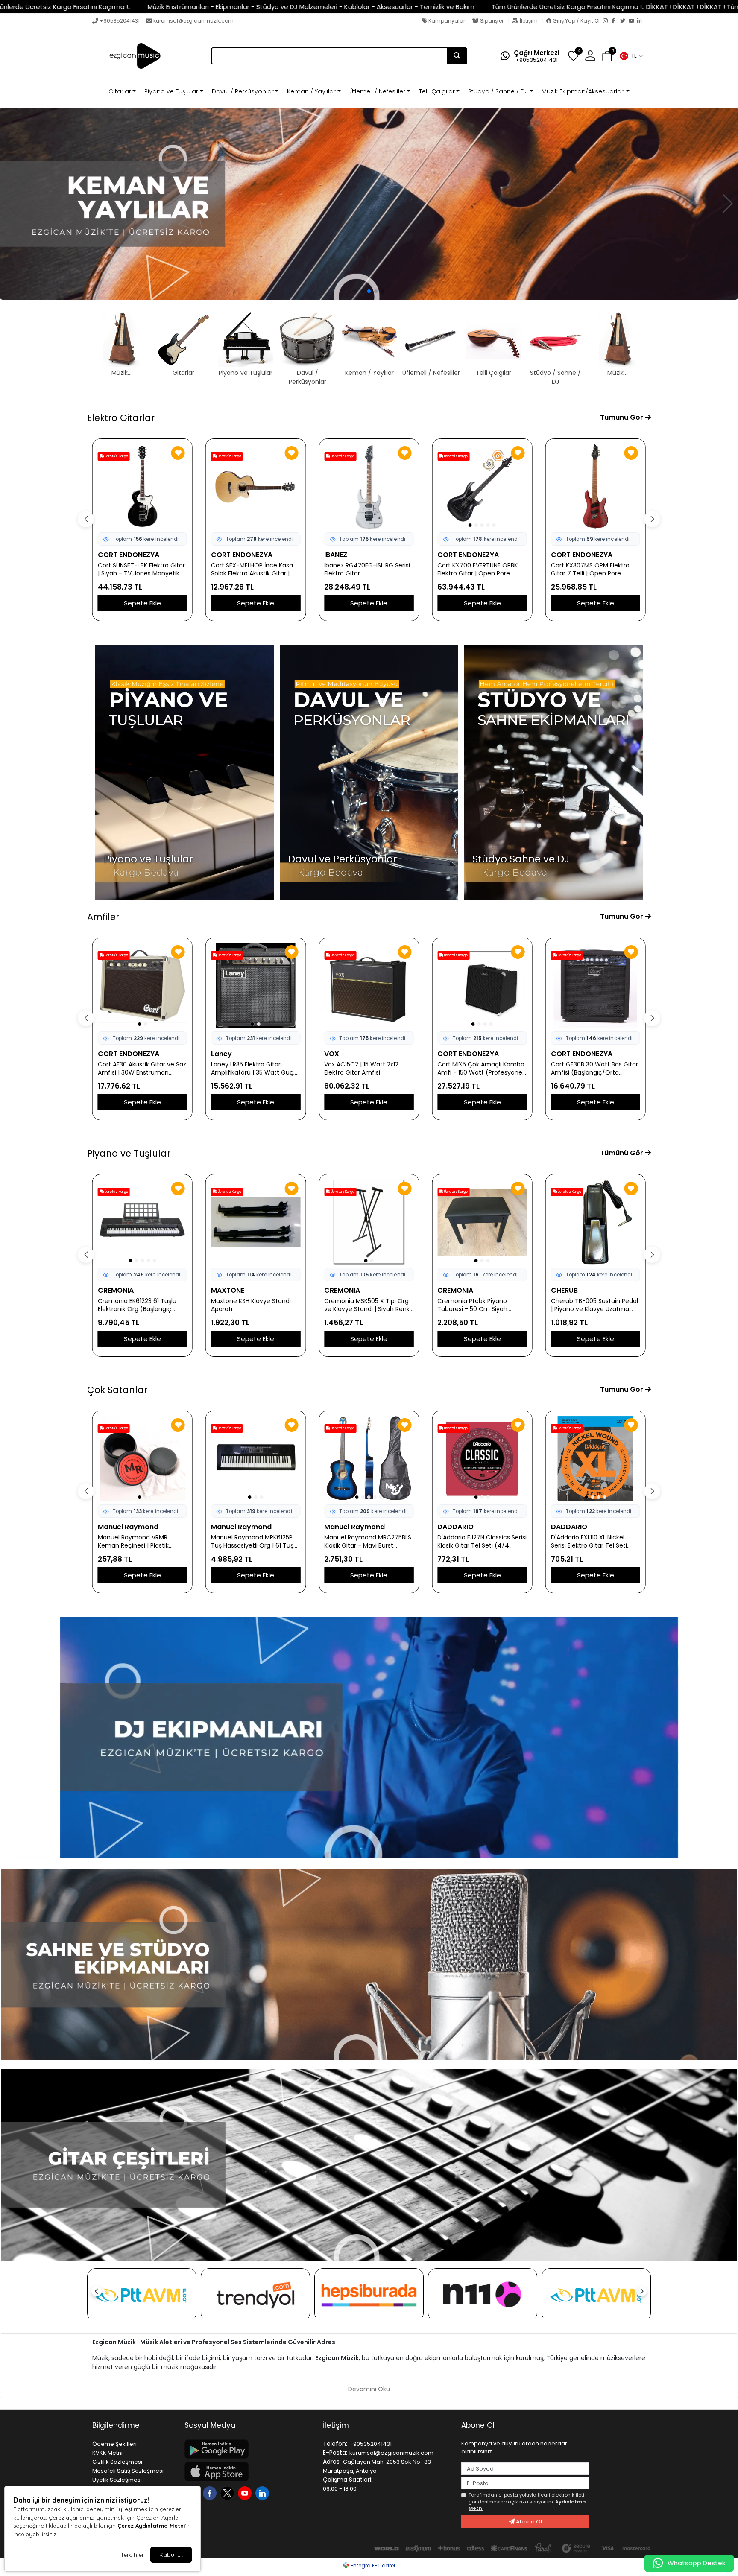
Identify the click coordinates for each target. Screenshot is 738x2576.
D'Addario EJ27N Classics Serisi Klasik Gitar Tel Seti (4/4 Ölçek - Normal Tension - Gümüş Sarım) (369, 1542)
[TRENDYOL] (255, 2295)
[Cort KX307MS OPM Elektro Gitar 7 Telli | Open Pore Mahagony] (482, 487)
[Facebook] (616, 21)
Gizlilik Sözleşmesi (117, 2462)
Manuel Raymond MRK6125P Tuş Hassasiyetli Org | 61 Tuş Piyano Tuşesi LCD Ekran (139, 1542)
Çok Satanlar (117, 1390)
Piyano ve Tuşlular (171, 91)
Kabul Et (171, 2555)
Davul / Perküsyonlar (243, 91)
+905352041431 (120, 21)
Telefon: (335, 2444)
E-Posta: (335, 2453)
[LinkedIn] (641, 21)
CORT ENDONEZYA (129, 555)
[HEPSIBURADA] (369, 2295)
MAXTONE (114, 1290)
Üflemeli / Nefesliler (377, 91)
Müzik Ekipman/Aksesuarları (583, 91)
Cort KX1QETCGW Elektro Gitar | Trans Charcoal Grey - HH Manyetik (595, 570)
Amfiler (103, 917)
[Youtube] (246, 2493)
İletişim (529, 21)
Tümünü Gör (622, 417)
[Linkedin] (263, 2493)
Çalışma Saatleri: (348, 2480)
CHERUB (451, 1290)
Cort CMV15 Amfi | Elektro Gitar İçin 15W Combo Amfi (591, 1069)
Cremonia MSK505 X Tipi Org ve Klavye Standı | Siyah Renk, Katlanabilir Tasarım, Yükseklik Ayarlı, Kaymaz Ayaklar (255, 1305)
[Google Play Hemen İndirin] (249, 2449)
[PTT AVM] (142, 2295)
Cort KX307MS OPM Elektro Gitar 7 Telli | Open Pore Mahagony (477, 570)
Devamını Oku (369, 2389)
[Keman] (369, 204)
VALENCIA (567, 1527)
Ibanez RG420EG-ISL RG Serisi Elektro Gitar (254, 570)
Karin (560, 1290)
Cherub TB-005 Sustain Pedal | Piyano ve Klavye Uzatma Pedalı (481, 1305)
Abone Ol (528, 2522)
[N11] (483, 2295)
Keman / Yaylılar (311, 91)
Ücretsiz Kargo (116, 456)
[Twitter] (624, 21)
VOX (218, 1054)
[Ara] (457, 56)
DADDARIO (342, 1527)
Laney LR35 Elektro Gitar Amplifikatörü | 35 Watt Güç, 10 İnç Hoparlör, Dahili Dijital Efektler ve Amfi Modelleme (140, 1069)
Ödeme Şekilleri (114, 2444)
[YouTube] (633, 21)
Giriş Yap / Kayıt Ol (576, 21)
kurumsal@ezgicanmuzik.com (193, 21)
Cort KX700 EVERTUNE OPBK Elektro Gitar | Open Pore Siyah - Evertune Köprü (364, 570)
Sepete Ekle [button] (142, 603)
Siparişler (492, 21)
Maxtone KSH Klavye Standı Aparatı (138, 1305)
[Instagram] (607, 21)
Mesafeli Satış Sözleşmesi (128, 2471)
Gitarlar (120, 91)
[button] (631, 56)
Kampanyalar (446, 21)
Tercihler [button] (132, 2555)
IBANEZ (223, 555)
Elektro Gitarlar (121, 418)
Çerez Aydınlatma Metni (151, 2526)
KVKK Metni (107, 2453)
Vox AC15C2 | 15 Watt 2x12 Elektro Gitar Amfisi (248, 1069)
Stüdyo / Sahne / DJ (498, 91)
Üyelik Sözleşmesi (117, 2480)
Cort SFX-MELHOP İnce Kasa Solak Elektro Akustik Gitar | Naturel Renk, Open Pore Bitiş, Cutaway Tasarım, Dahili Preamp (141, 570)
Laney (108, 1054)
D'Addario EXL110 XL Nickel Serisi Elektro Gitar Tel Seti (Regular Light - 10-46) (475, 1542)
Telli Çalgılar (437, 91)
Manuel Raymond (128, 1527)
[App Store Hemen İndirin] (249, 2472)
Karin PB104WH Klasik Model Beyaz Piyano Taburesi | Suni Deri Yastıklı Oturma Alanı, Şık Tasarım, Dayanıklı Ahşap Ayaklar (594, 1305)
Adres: (332, 2462)
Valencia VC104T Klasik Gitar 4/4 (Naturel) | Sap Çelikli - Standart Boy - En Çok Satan (593, 1542)
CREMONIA (229, 1290)
